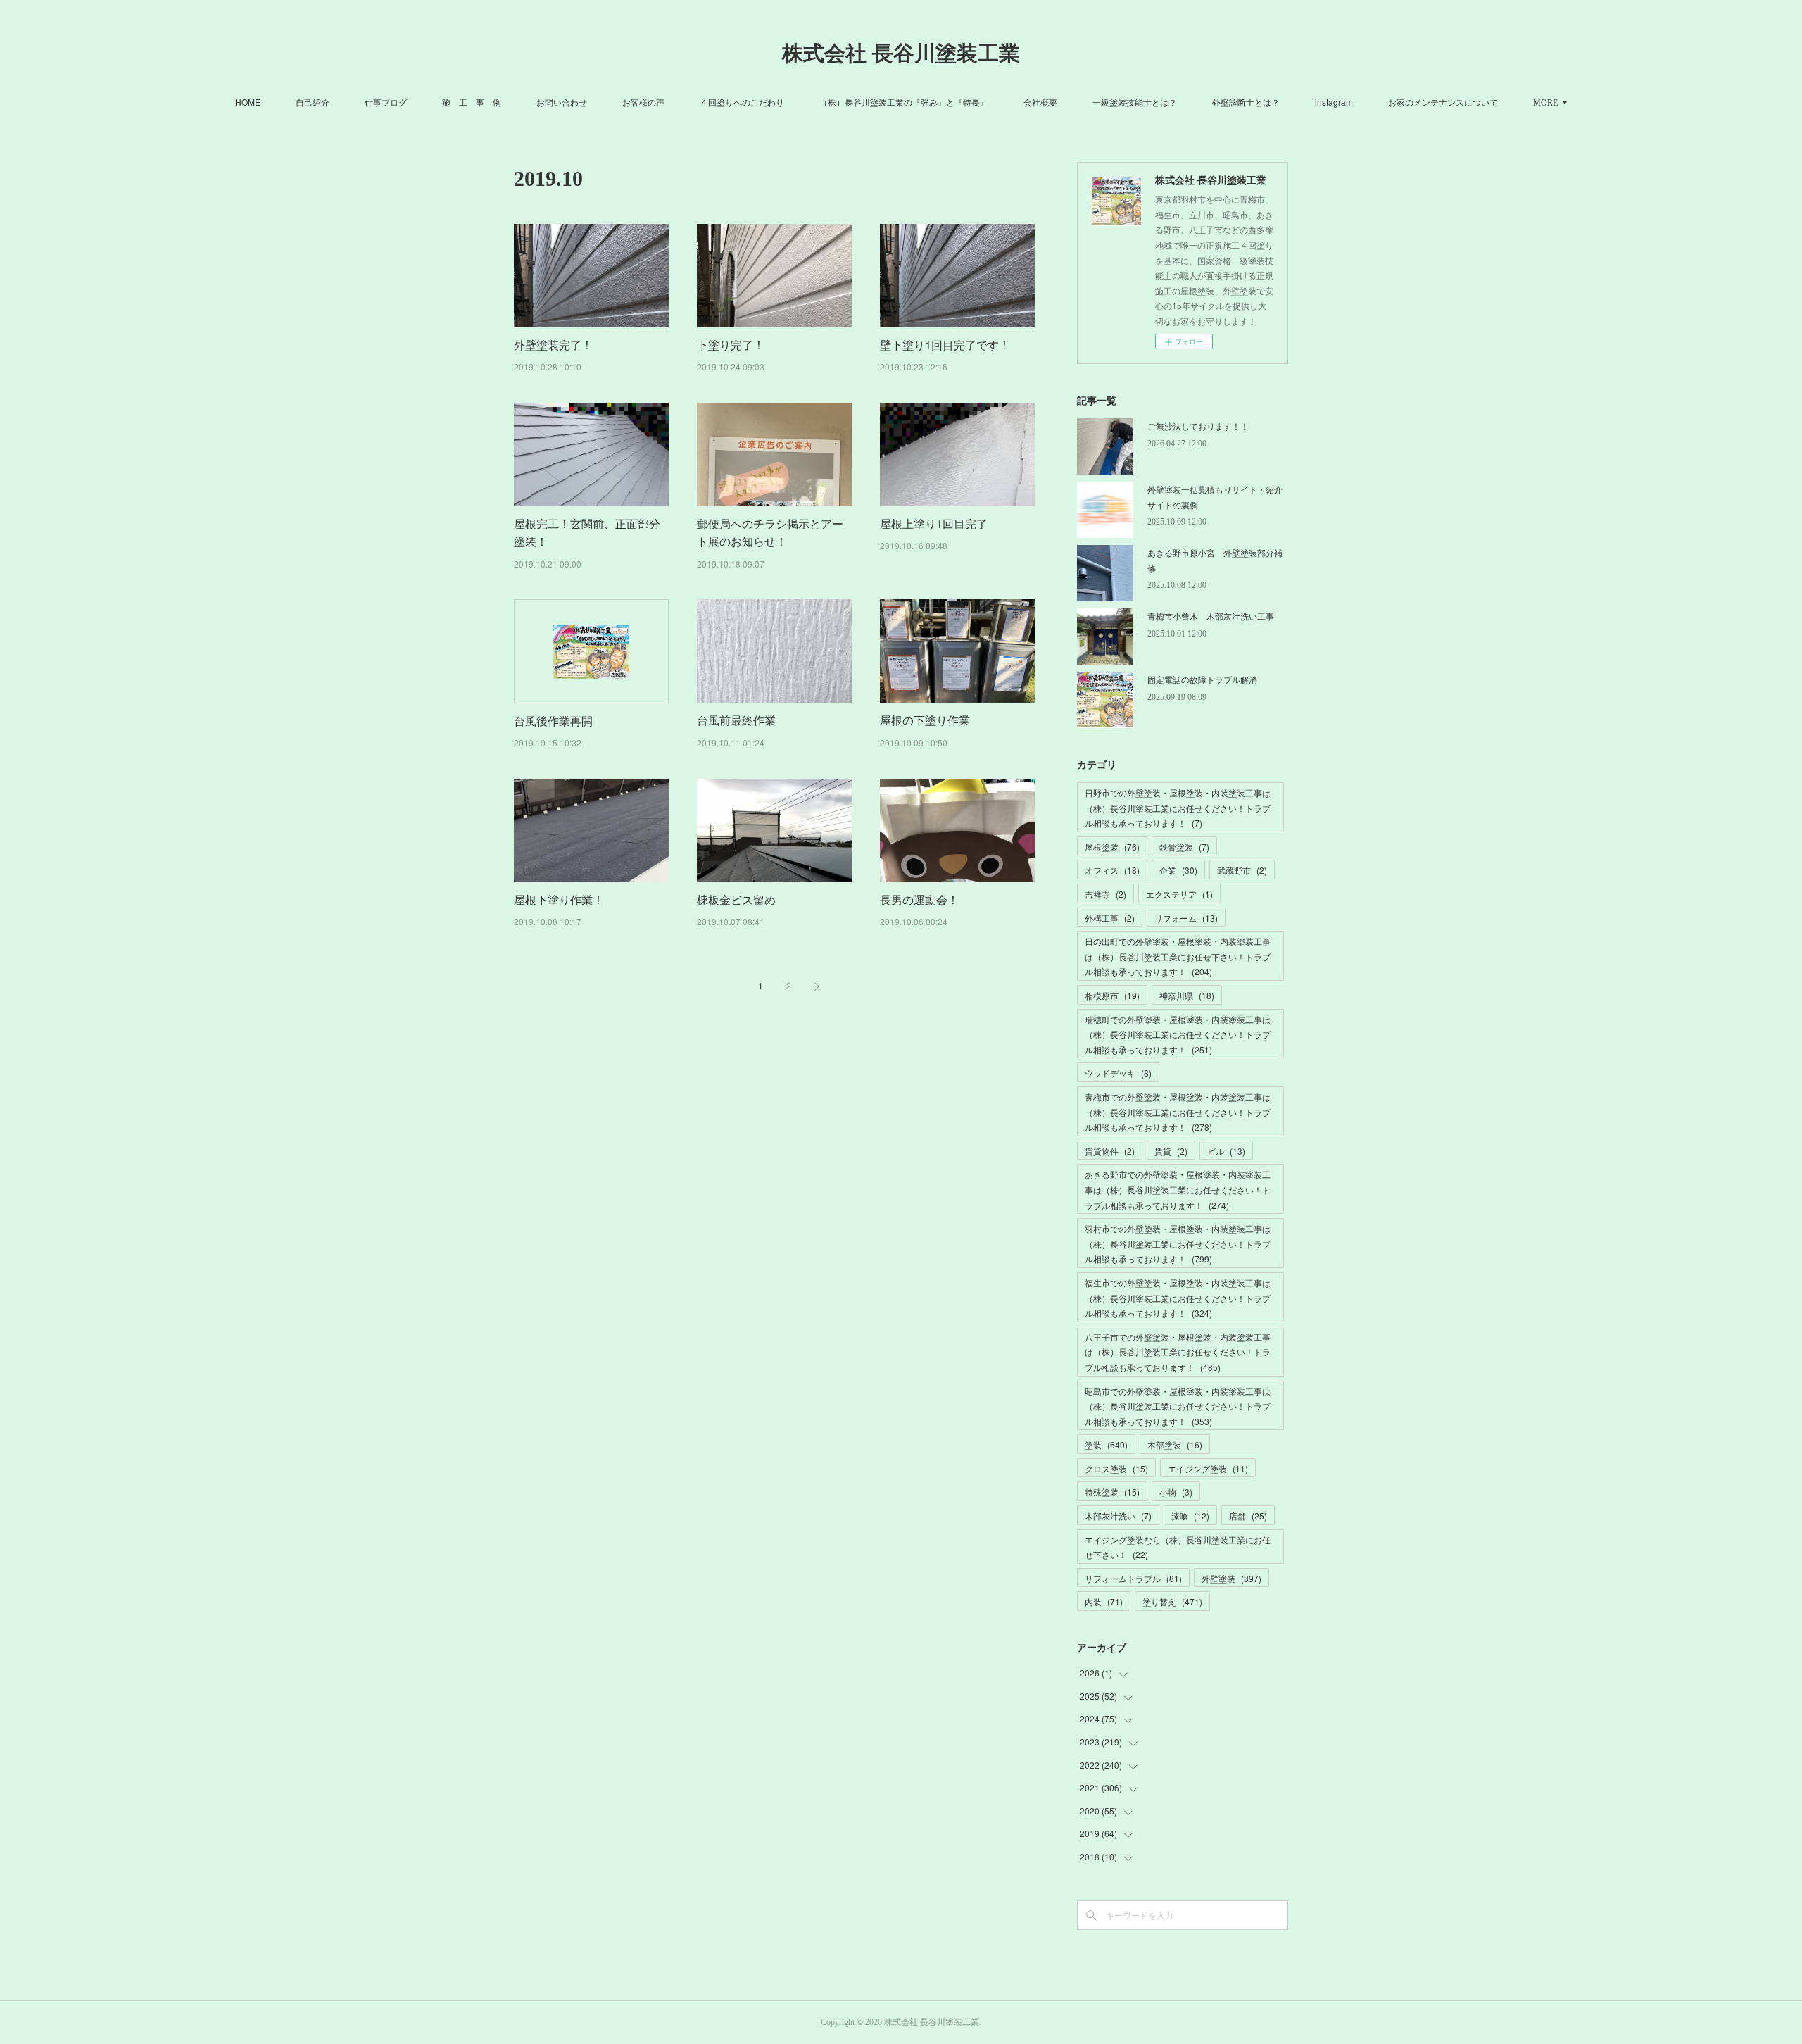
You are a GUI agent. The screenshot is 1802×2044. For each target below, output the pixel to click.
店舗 (1248, 1516)
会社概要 (1040, 102)
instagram (1334, 102)
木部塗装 (1175, 1444)
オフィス (1112, 870)
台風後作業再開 (553, 721)
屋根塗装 (1112, 847)
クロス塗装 (1116, 1468)
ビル (1226, 1151)
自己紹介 (313, 102)
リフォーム (1186, 918)
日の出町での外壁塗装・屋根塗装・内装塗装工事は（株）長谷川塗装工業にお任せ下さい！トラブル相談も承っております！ (1178, 956)
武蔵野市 (1242, 870)
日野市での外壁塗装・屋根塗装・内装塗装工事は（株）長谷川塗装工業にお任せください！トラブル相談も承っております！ (1178, 808)
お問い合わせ (562, 102)
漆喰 (1190, 1516)
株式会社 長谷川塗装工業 (901, 53)
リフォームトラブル (1133, 1578)
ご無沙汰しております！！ (1198, 426)
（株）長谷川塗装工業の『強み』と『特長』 (904, 102)
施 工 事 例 (472, 102)
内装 (1104, 1601)
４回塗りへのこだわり (742, 102)
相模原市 (1112, 995)
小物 (1176, 1492)
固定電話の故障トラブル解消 (1202, 679)
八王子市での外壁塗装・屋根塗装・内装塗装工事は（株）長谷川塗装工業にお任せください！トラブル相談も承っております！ (1178, 1352)
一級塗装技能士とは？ (1135, 102)
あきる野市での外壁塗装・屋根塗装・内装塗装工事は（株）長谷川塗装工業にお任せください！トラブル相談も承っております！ (1178, 1189)
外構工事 (1110, 918)
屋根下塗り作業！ (559, 899)
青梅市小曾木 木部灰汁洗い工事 (1211, 616)
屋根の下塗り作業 (925, 720)
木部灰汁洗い (1118, 1516)
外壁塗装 (1231, 1578)
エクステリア (1179, 894)
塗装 (1106, 1444)
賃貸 (1171, 1151)
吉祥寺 (1105, 894)
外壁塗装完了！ (553, 345)
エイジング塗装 (1208, 1468)
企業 (1178, 870)
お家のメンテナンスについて (1443, 102)
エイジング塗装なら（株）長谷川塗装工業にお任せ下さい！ (1178, 1547)
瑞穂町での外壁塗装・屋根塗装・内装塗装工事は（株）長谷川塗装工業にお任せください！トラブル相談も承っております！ (1178, 1034)
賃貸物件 (1110, 1151)
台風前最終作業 (736, 720)
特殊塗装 (1112, 1492)
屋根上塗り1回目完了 (934, 523)
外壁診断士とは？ (1246, 102)
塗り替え (1172, 1601)
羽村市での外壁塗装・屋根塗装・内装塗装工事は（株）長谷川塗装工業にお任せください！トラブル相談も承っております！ (1178, 1243)
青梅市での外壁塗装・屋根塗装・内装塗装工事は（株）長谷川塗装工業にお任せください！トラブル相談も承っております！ (1178, 1112)
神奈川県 (1187, 995)
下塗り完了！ (731, 345)
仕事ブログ (386, 102)
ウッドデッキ (1118, 1073)
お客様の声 (643, 102)
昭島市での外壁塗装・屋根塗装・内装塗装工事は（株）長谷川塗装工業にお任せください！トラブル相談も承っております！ (1178, 1406)
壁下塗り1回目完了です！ (945, 345)
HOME (248, 102)
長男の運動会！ (919, 899)
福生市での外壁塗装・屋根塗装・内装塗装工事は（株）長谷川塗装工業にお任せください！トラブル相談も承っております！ (1178, 1298)
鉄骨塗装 (1184, 847)
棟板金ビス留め (736, 899)
